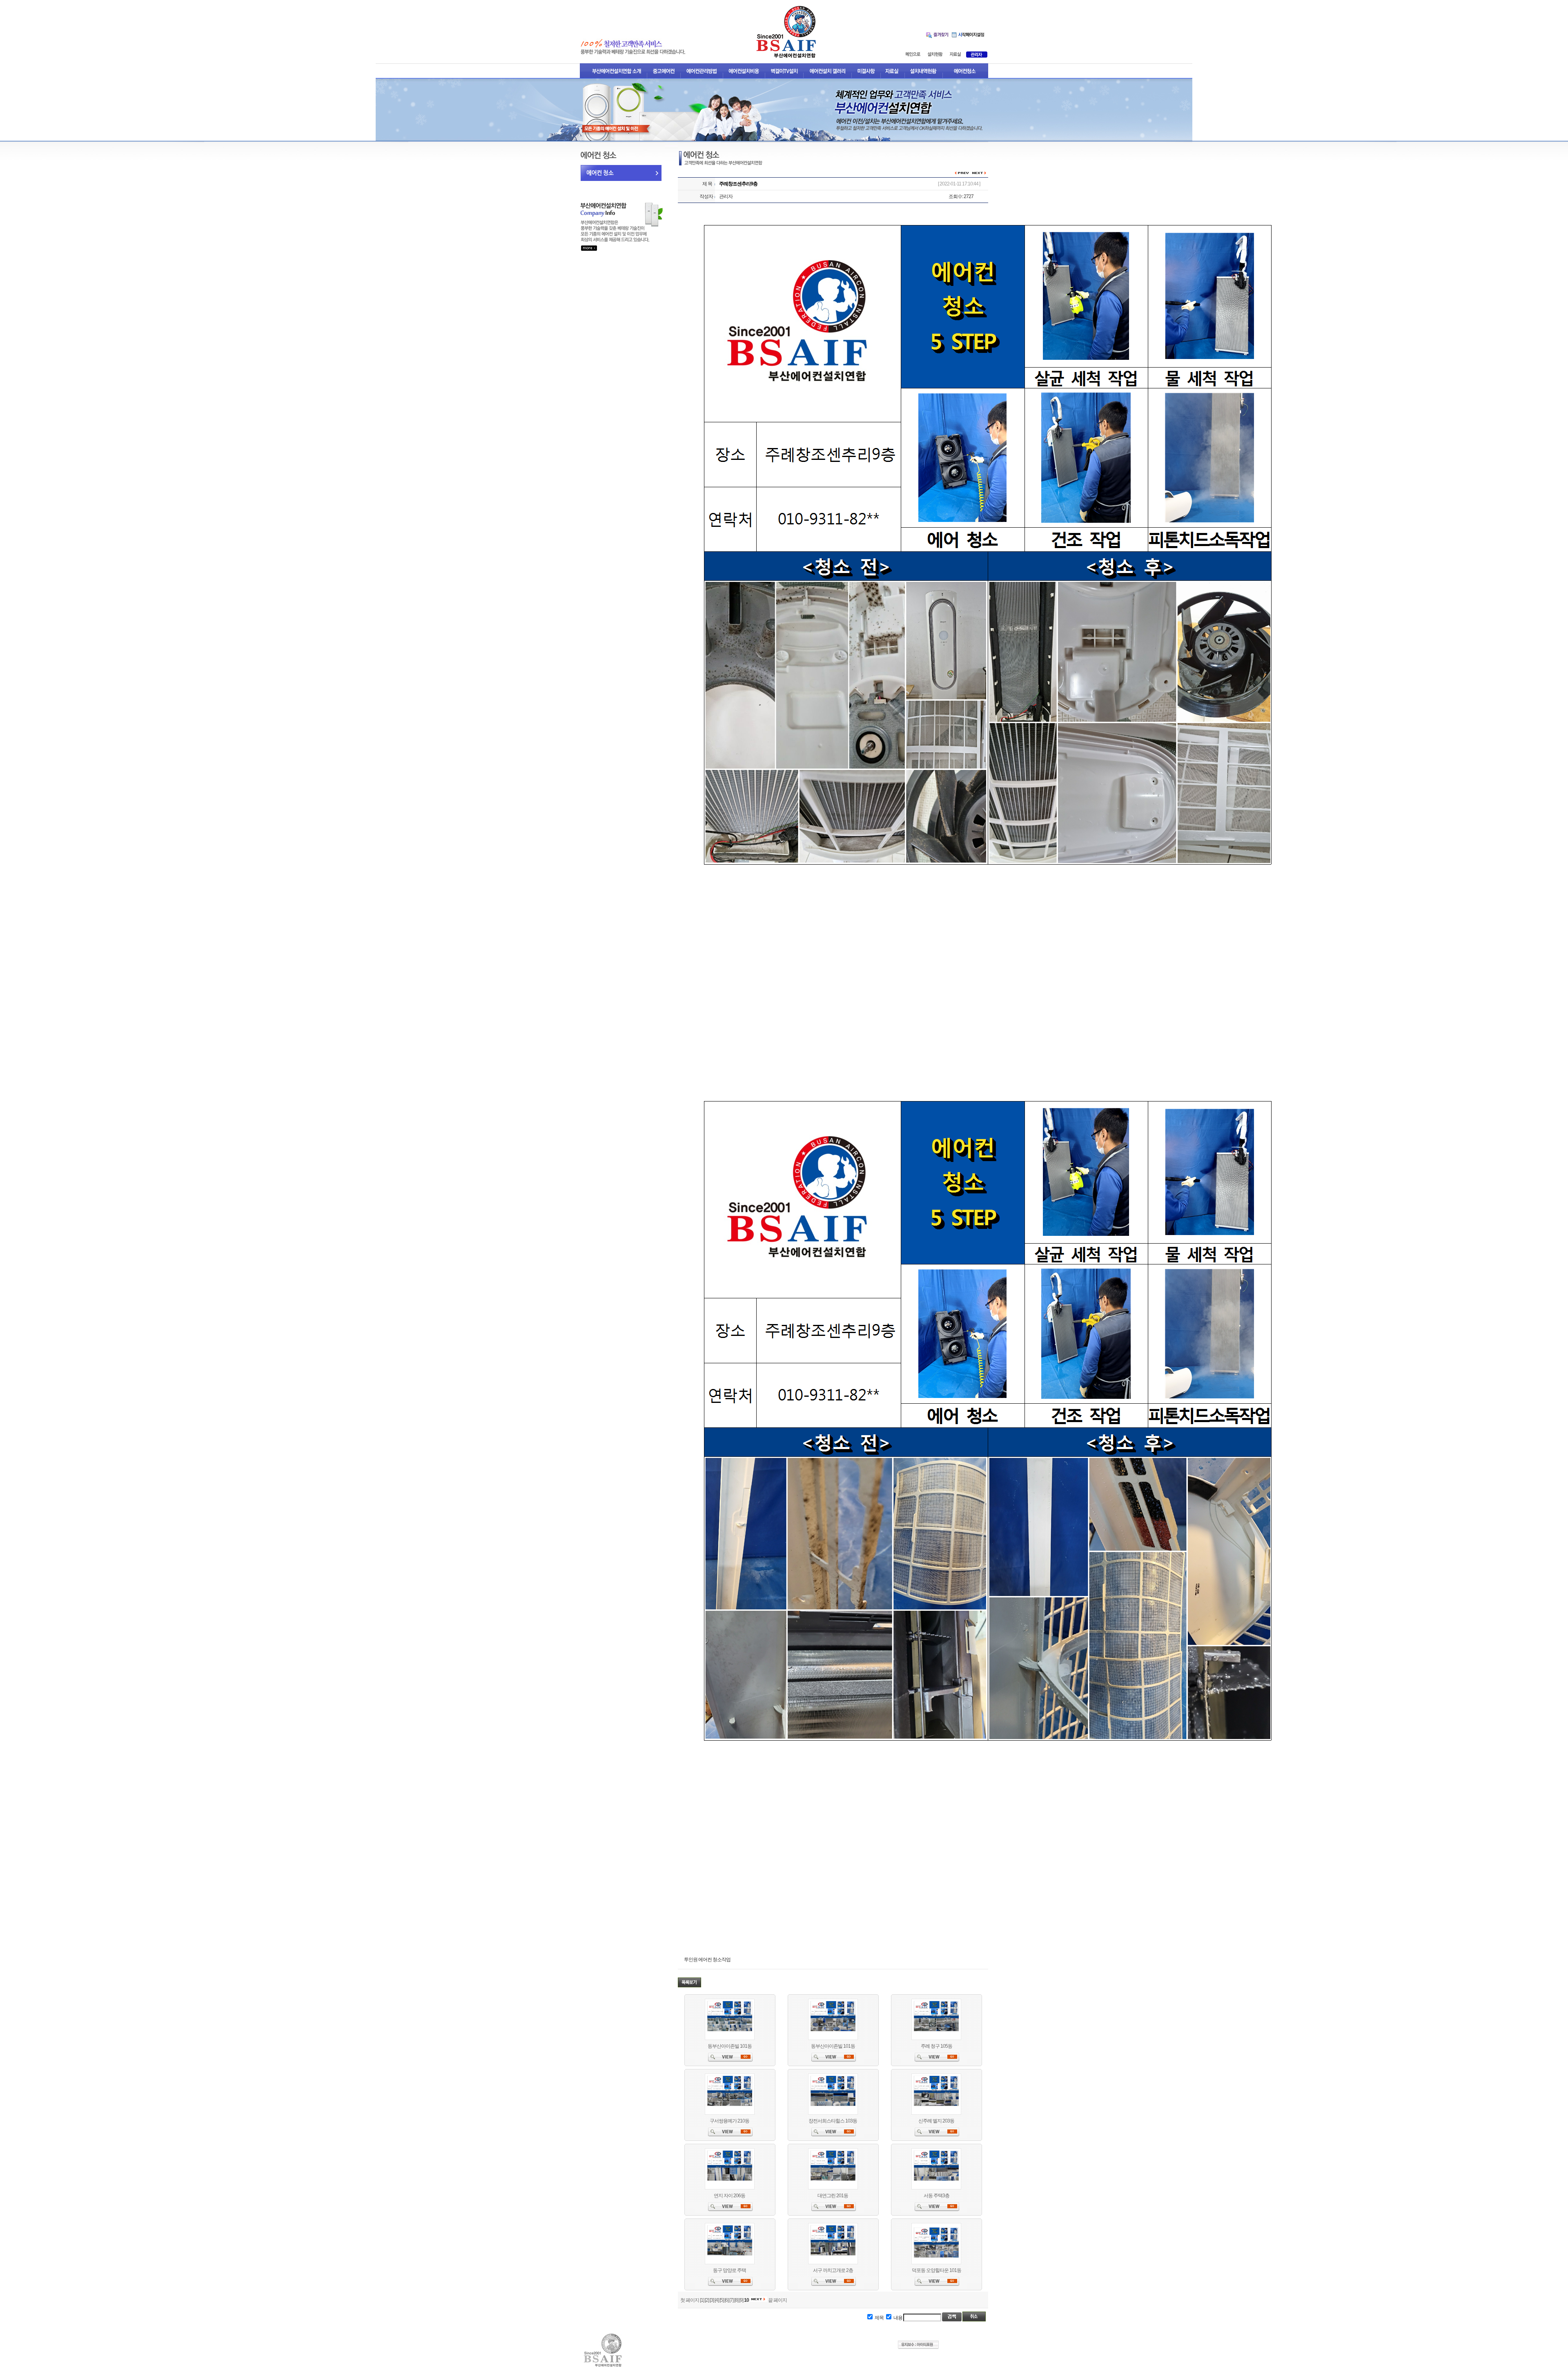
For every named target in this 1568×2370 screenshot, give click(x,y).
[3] (712, 2300)
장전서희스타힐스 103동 (833, 2121)
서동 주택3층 (937, 2196)
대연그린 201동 (833, 2196)
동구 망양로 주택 (729, 2270)
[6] (726, 2300)
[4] (717, 2300)
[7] (731, 2300)
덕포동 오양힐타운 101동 (937, 2270)
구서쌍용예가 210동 (729, 2121)
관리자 (726, 196)
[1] (702, 2300)
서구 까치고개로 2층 (833, 2270)
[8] (736, 2300)
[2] (707, 2300)
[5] (722, 2300)
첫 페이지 (690, 2300)
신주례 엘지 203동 (936, 2121)
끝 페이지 (777, 2300)
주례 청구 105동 (937, 2046)
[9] (741, 2300)
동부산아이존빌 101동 (730, 2046)
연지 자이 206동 (729, 2196)
